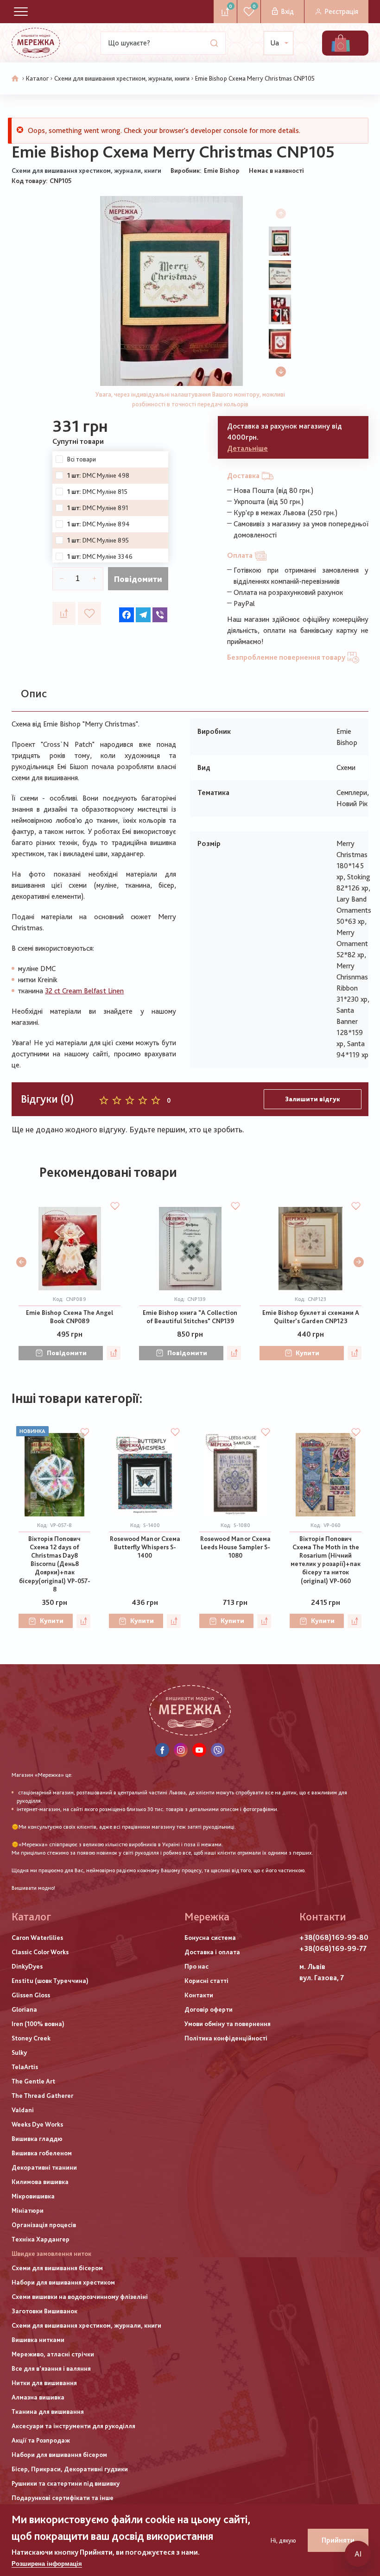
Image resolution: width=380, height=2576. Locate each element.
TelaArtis (25, 2067)
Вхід (287, 11)
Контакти (199, 1995)
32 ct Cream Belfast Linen (84, 991)
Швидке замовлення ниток (51, 2254)
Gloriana (24, 2009)
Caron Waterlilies (37, 1938)
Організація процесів (44, 2225)
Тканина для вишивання (48, 2412)
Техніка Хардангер (41, 2239)
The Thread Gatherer (42, 2096)
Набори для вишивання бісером (59, 2455)
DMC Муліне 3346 (108, 556)
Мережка (207, 1916)
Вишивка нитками (38, 2340)
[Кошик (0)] (341, 43)
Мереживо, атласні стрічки (53, 2354)
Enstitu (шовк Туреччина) (50, 1981)
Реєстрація (341, 11)
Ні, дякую (283, 2540)
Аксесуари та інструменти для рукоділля (73, 2426)
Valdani (23, 2110)
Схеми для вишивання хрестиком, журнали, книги (122, 78)
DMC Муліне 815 (105, 492)
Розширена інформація (47, 2564)
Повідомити (138, 579)
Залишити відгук (313, 1099)
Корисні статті (206, 1981)
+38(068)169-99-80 (334, 1937)
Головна (15, 79)
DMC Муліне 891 (105, 508)
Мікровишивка (33, 2196)
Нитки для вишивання (44, 2383)
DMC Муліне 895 (106, 540)
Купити (307, 1353)
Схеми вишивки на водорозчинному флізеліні (80, 2297)
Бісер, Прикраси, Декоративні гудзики (70, 2469)
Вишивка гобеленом (42, 2153)
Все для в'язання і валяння (51, 2368)
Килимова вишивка (40, 2182)
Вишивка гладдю (37, 2139)
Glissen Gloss (31, 1995)
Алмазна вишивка (38, 2397)
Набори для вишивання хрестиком (63, 2282)
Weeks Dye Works (37, 2124)
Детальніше (247, 448)
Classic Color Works (40, 1952)
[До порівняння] (64, 613)
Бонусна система (210, 1938)
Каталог (37, 78)
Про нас (196, 1966)
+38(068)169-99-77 (333, 1948)
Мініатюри (28, 2210)
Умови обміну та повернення (228, 2024)
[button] (281, 372)
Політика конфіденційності (226, 2038)
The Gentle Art (33, 2081)
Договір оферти (209, 2009)
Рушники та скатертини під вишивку (66, 2483)
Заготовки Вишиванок (44, 2311)
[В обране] (89, 613)
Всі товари (82, 459)
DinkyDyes (27, 1966)
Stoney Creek (31, 2038)
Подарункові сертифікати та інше (63, 2498)
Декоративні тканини (44, 2167)
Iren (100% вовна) (38, 2024)
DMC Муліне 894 (106, 524)
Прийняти (338, 2540)
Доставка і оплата (212, 1952)
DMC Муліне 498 (106, 475)
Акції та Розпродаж (41, 2440)
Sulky (19, 2052)
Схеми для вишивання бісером (57, 2268)
